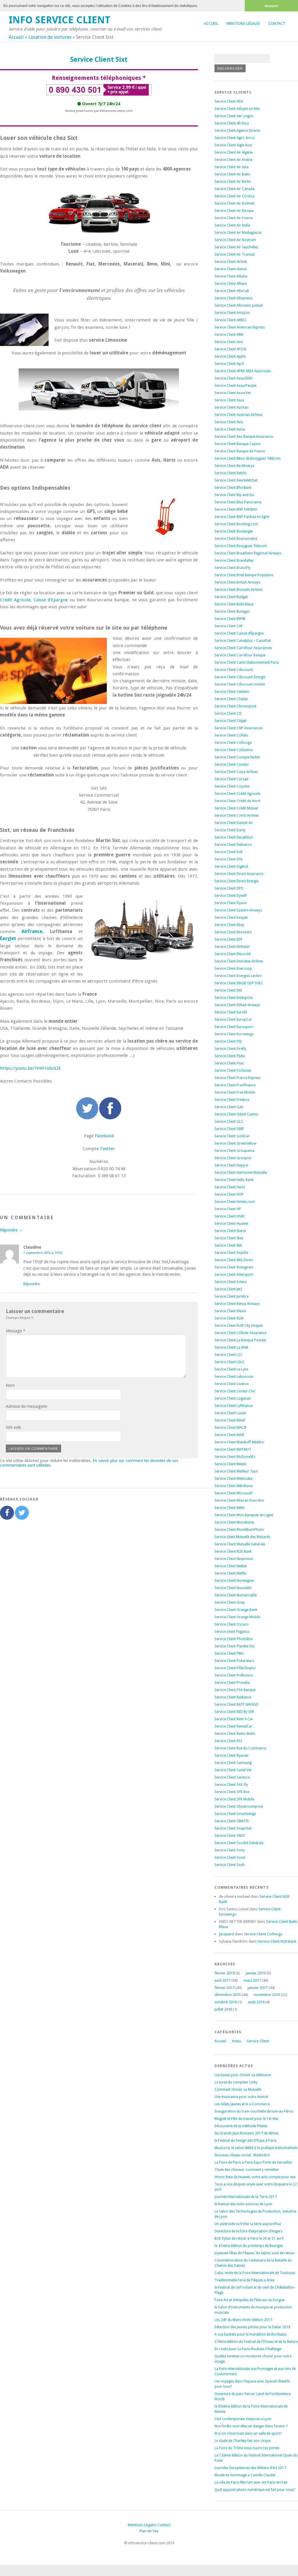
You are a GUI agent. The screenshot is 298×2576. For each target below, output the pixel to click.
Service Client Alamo (231, 269)
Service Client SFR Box (232, 1792)
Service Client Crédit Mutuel (236, 808)
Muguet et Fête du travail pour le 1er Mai (246, 2119)
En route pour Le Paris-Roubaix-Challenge (248, 2349)
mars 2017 (252, 1980)
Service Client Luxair (230, 1413)
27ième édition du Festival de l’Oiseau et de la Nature (256, 2342)
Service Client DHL (229, 859)
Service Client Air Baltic (233, 174)
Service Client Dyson (231, 903)
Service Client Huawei (231, 1224)
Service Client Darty (230, 830)
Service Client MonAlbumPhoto (239, 1530)
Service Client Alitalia (231, 276)
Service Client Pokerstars (234, 1661)
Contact (277, 23)
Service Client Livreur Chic (235, 1391)
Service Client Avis (229, 422)
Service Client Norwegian (234, 1581)
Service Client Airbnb (231, 262)
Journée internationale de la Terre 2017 (246, 2197)
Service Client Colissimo (234, 750)
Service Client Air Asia (232, 167)
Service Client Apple (230, 356)
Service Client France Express (237, 1078)
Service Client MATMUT (233, 1449)
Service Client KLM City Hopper (239, 1326)
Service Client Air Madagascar (238, 233)
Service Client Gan (229, 1107)
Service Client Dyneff (231, 896)
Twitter (107, 1149)
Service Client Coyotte (232, 786)
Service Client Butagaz (232, 612)
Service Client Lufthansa (234, 1406)
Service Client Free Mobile (235, 1092)
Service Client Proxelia (232, 1683)
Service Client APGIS (230, 349)
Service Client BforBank (233, 488)
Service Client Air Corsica (234, 196)
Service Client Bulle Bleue (234, 604)
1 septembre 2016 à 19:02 (43, 1253)
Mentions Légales (243, 23)
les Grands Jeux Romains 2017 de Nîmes (246, 2133)
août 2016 (256, 2002)
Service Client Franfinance (235, 1085)
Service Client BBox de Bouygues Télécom (248, 458)
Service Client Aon (229, 342)
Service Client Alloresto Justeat (239, 305)
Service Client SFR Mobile (234, 1799)
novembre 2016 (267, 1995)
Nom (10, 1385)
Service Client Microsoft (233, 1493)
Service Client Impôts (231, 1253)
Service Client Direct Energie (236, 881)
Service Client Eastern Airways (238, 910)
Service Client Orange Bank (236, 1610)
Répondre (32, 1284)
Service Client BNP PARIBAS (236, 509)
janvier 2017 (258, 1988)
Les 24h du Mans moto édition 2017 (243, 2320)
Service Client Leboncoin (234, 1377)
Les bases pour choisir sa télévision (243, 2075)
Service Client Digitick (231, 867)
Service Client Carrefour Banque (240, 655)
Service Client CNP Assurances (238, 728)
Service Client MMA (229, 1508)
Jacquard (226, 1934)
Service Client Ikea (229, 1238)
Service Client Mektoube (233, 1479)
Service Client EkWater (232, 947)
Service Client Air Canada (234, 189)
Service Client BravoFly (233, 568)
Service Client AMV (229, 335)
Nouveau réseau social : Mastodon (242, 2155)
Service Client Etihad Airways (237, 1005)
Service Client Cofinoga (233, 743)
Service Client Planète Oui (235, 1646)
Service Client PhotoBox (234, 1639)
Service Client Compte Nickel (237, 757)
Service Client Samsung (233, 1763)
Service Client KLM (229, 1318)
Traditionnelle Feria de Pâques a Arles (244, 2280)
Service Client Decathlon (234, 837)
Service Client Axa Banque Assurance (244, 437)
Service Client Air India (232, 225)
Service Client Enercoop (233, 969)
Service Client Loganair (233, 1398)
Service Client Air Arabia (233, 160)
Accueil (211, 23)
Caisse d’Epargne (51, 600)
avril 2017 (222, 1980)
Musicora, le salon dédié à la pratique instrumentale (256, 2148)
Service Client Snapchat (233, 1828)
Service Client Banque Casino (238, 444)
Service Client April (229, 364)
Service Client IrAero (231, 1282)
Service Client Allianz (231, 284)
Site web (14, 1427)
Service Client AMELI (230, 320)
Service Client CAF (229, 626)
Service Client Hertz (230, 1187)
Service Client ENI (228, 990)
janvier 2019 (256, 1973)
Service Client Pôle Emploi (235, 1668)
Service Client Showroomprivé (239, 1807)
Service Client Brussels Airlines (238, 590)
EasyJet (8, 939)
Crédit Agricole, (16, 600)
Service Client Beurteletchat (236, 480)
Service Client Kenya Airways (237, 1304)
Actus (236, 2041)
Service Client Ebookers (233, 932)
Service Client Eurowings (234, 1034)
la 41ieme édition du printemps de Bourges (249, 2246)
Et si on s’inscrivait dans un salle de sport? (248, 2433)
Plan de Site (149, 2531)
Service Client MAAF (230, 1420)
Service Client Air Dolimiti (234, 203)
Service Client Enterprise (234, 998)
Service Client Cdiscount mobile (240, 684)
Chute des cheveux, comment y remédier (247, 2170)
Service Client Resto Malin (235, 1734)
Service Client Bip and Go (234, 495)
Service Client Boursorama (236, 539)
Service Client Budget (231, 597)
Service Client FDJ (228, 1041)
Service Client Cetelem (232, 692)
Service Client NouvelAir (233, 1588)
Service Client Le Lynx (231, 1369)
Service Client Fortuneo (233, 1071)
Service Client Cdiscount (234, 670)
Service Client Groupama (234, 1151)
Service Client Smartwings (235, 1814)
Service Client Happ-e (231, 1165)
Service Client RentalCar (233, 1726)
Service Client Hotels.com (235, 1202)
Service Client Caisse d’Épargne (239, 633)
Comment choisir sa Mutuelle (238, 2090)
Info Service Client (60, 20)
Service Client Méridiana (234, 1486)
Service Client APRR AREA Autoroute (243, 371)
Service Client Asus (229, 400)
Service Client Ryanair (232, 1756)
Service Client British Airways (237, 582)
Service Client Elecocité (233, 954)
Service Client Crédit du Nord (237, 801)
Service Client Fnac (229, 1063)
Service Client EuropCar (233, 1020)
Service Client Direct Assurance (239, 874)
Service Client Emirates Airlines (239, 961)
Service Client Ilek (228, 1245)
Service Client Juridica (232, 1296)
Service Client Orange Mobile (237, 1617)
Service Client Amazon (232, 313)
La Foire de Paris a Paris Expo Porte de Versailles (253, 2162)
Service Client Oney (230, 1602)
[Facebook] (7, 1513)
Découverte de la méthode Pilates (241, 2126)
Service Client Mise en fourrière (239, 1500)
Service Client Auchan (232, 407)
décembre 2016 (228, 1995)
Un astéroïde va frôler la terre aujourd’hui (248, 2224)
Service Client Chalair (231, 699)
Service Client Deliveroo (233, 845)
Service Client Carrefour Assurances (243, 648)
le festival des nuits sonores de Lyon (243, 2204)
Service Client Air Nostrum (235, 240)
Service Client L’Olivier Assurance (240, 1333)
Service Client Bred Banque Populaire (244, 575)
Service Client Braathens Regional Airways (248, 553)
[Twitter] (22, 1513)
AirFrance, (32, 932)
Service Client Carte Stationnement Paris (247, 663)
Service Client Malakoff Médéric (239, 1442)
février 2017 (225, 1988)
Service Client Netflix (230, 1573)
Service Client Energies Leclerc (238, 976)
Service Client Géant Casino (236, 1114)
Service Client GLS (229, 1122)
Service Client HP (228, 1209)
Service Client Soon (230, 1858)
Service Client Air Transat (235, 254)
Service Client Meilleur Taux (236, 1471)
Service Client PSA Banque (235, 1690)
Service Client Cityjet (230, 721)
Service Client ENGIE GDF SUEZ (239, 983)
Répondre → (11, 1230)
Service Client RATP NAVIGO (236, 1705)
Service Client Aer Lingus (234, 116)
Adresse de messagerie (26, 1406)
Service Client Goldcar (232, 1136)
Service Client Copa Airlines (236, 772)
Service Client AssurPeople (235, 386)
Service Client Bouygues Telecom (241, 546)
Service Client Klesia (230, 1311)
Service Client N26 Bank (233, 1551)
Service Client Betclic (231, 473)
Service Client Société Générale (239, 1843)
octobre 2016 (226, 2002)
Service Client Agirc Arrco (235, 138)
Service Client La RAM (231, 1347)
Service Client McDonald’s (235, 1457)
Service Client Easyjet (231, 918)
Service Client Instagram (234, 1267)
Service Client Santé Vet (233, 1770)
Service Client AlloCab (232, 291)
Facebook (104, 1136)
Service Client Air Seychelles (236, 247)
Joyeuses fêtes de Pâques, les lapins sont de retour (254, 2253)
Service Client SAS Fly (231, 1785)
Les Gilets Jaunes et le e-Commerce (242, 2104)
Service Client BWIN (230, 619)
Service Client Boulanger (234, 531)
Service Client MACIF (231, 1428)
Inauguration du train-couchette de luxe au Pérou (254, 2111)
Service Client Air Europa (234, 211)
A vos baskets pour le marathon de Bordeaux (251, 2334)
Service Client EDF (228, 939)
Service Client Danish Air (234, 823)
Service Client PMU (229, 1654)
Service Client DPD (229, 888)
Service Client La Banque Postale (240, 1340)
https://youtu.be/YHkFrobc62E (30, 1068)
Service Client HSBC (230, 1216)
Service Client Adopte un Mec (237, 109)
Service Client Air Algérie (234, 152)
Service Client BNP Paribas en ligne (242, 517)
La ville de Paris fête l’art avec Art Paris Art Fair (251, 2482)
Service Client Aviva (230, 429)
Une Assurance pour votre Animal (241, 2097)
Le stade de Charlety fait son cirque (242, 2441)
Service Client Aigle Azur (233, 145)
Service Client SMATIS (232, 1821)
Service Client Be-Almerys (234, 466)
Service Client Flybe (230, 1056)
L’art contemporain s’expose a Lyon (243, 2419)
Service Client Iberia (230, 1231)
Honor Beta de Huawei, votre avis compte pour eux (255, 2177)
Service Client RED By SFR (234, 1712)
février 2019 (225, 1973)
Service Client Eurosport (234, 1027)
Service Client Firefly (230, 1049)
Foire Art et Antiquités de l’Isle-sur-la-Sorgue (249, 2300)
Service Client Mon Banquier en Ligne (244, 1515)
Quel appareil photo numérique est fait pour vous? (255, 2490)
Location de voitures (50, 37)
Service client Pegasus (232, 1632)
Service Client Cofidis (231, 735)
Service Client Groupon (233, 1158)
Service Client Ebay (229, 925)
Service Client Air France (234, 218)
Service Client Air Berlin (233, 182)
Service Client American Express (240, 327)
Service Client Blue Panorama (238, 502)
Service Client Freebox (232, 1100)
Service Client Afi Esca (232, 123)
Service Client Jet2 (228, 1289)
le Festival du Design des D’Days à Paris (245, 2141)
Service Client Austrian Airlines (238, 415)
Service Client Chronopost (235, 706)
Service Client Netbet (231, 1566)
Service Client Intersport (234, 1275)
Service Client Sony (230, 1850)
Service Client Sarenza (232, 1777)
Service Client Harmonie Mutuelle (241, 1173)
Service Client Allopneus (233, 298)
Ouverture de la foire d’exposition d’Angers (248, 2231)
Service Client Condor (232, 765)
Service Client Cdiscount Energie (240, 677)
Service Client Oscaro (232, 1624)
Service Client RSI (228, 1741)
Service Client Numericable (236, 1595)
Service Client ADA (229, 101)
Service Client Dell (228, 852)
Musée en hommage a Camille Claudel (245, 2475)
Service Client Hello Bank (234, 1180)
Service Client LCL (228, 1355)
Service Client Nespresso (234, 1559)
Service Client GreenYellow (235, 1143)
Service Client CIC (228, 714)
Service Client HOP (229, 1194)
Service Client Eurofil (231, 1012)
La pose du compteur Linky (236, 2082)
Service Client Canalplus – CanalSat (243, 641)
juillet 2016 (223, 2009)
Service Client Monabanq (234, 1522)
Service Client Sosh (230, 1865)
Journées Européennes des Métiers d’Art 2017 (250, 2468)
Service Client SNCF (230, 1836)
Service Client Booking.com (236, 524)
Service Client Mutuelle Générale (240, 1544)
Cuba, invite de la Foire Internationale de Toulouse (255, 2273)
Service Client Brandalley (234, 560)
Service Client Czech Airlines (237, 816)
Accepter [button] (271, 6)
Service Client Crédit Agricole (237, 794)
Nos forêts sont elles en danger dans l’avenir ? (251, 2426)
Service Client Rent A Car (234, 1719)
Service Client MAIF (229, 1435)
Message (16, 1331)
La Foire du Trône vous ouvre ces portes (247, 2448)
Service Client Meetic (231, 1464)
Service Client (258, 2041)
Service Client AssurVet (233, 393)
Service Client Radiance (233, 1697)
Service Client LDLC (230, 1362)
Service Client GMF (229, 1129)
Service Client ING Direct (234, 1260)
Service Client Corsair (232, 779)
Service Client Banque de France (240, 451)
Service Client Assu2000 (233, 378)
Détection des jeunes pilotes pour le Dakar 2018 (252, 2327)
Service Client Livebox (232, 1384)
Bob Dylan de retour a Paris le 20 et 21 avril (249, 2238)
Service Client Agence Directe (237, 131)
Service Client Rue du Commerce (240, 1748)
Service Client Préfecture (234, 1675)
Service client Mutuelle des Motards (242, 1537)
